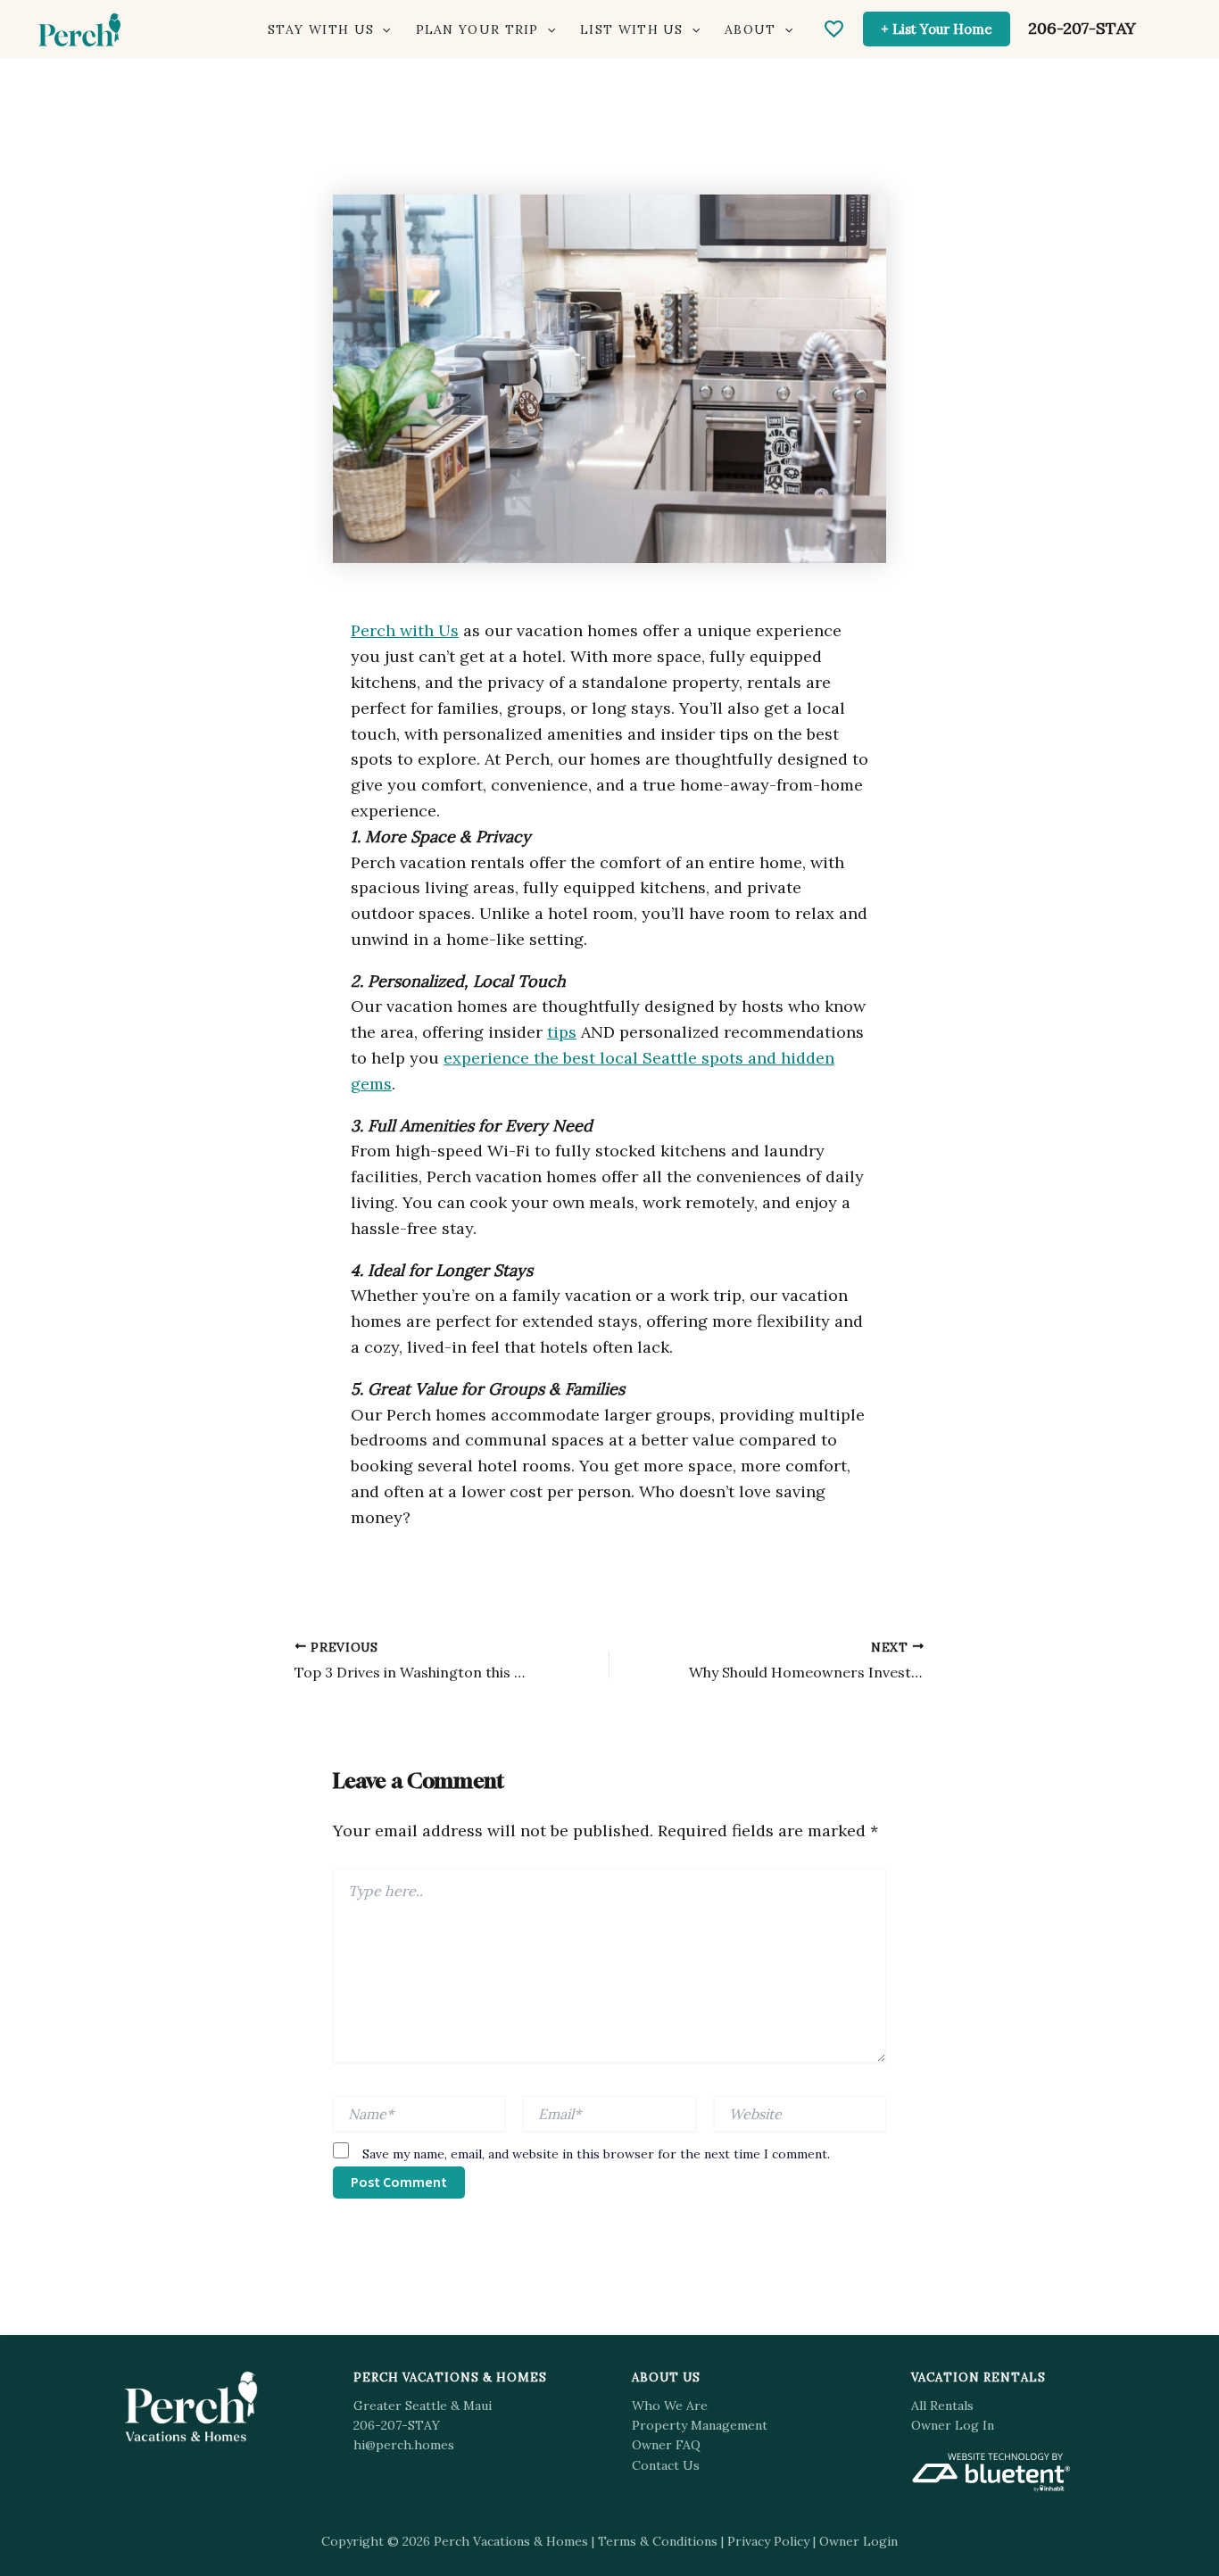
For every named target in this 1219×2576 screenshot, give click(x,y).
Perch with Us (405, 630)
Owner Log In (953, 2425)
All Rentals (942, 2406)
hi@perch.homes (404, 2445)
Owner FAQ (666, 2445)
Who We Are (670, 2406)
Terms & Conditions (658, 2541)
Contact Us (666, 2465)
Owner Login (858, 2541)
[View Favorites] (834, 29)
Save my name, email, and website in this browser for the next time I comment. (596, 2154)
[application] (382, 30)
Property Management (700, 2425)
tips (562, 1032)
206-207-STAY (1082, 28)
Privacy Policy (768, 2541)
